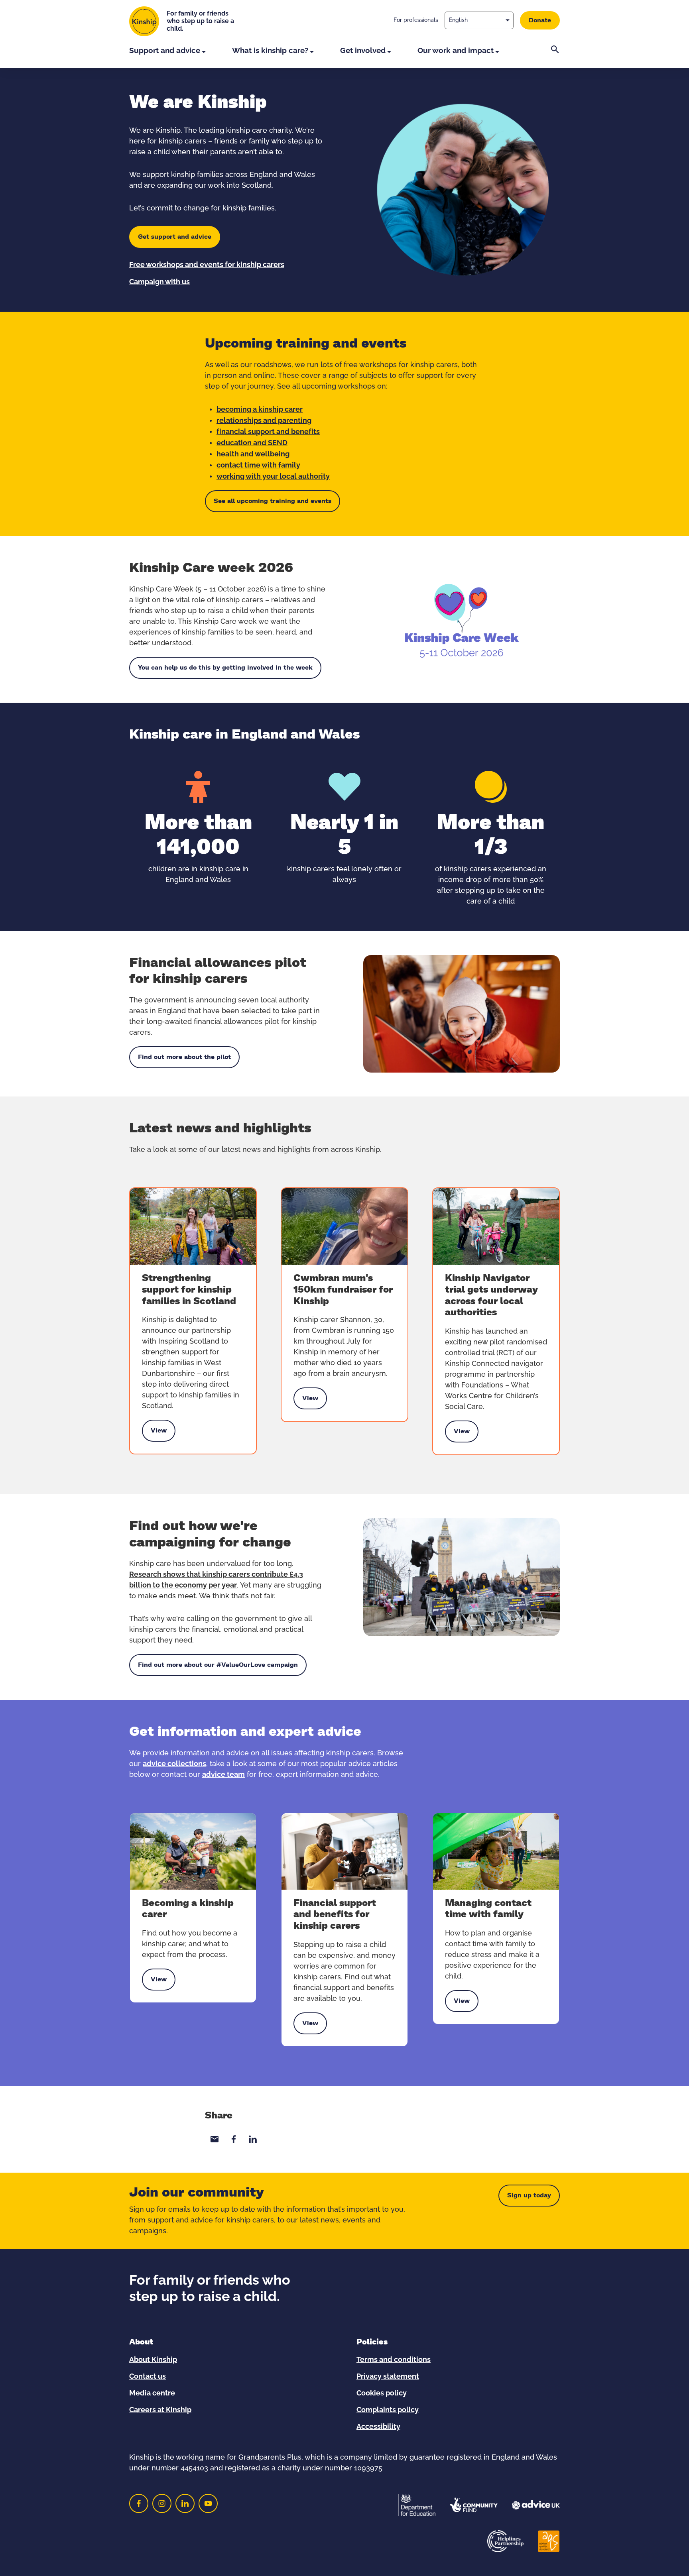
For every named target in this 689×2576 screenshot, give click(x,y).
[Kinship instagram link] (162, 2503)
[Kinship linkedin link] (185, 2503)
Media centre (152, 2393)
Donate (540, 20)
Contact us (148, 2377)
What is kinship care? (270, 51)
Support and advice (165, 51)
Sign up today (529, 2195)
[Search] (555, 57)
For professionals (416, 20)
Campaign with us (159, 282)
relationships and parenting (264, 421)
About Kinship (153, 2360)
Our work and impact (456, 51)
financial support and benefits (268, 432)
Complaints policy (388, 2410)
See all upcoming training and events (273, 501)
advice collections (174, 1764)
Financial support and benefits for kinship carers (335, 1915)
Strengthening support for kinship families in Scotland (189, 1290)
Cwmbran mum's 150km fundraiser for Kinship (343, 1290)
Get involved (363, 51)
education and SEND (252, 443)
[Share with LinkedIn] (253, 2139)
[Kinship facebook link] (139, 2503)
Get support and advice (175, 237)
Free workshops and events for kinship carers (207, 265)
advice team (223, 1775)
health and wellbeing (253, 454)
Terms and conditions (394, 2360)
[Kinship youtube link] (208, 2503)
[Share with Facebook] (234, 2139)
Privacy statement (388, 2377)
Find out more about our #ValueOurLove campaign (218, 1665)
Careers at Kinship (160, 2410)
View (159, 1432)
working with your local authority (273, 477)
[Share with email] (215, 2139)
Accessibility (378, 2427)
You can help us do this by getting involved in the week (225, 668)
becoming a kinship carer (260, 410)
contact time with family (258, 466)
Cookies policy (382, 2393)
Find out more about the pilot (184, 1057)
